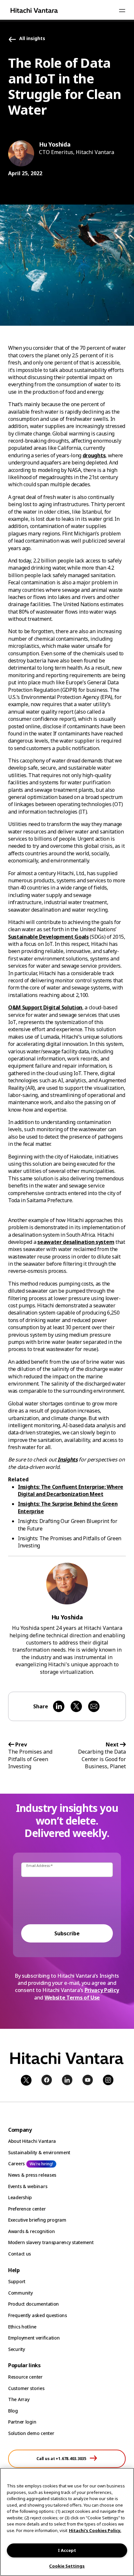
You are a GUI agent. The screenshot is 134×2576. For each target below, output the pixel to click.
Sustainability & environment (39, 2152)
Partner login (22, 2422)
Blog (13, 2411)
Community (20, 2293)
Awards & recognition (31, 2231)
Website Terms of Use (72, 1998)
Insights (67, 1459)
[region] (67, 2522)
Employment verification (34, 2338)
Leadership (20, 2197)
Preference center (27, 2209)
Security (17, 2349)
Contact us (20, 2254)
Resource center (25, 2377)
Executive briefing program (37, 2220)
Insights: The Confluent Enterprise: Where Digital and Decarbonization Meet (71, 1490)
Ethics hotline (22, 2327)
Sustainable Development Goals (48, 937)
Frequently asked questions (38, 2315)
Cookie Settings (67, 2566)
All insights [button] (32, 39)
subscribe (67, 1933)
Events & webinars (28, 2186)
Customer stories (26, 2388)
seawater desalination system (76, 1242)
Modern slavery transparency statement (51, 2242)
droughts (94, 455)
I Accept (67, 2550)
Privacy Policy (102, 1990)
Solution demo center (31, 2433)
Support (17, 2281)
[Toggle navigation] (122, 10)
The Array (19, 2399)
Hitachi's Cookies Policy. (95, 2530)
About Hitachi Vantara (32, 2141)
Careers (16, 2163)
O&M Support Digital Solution (45, 1007)
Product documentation (33, 2304)
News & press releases (32, 2175)
